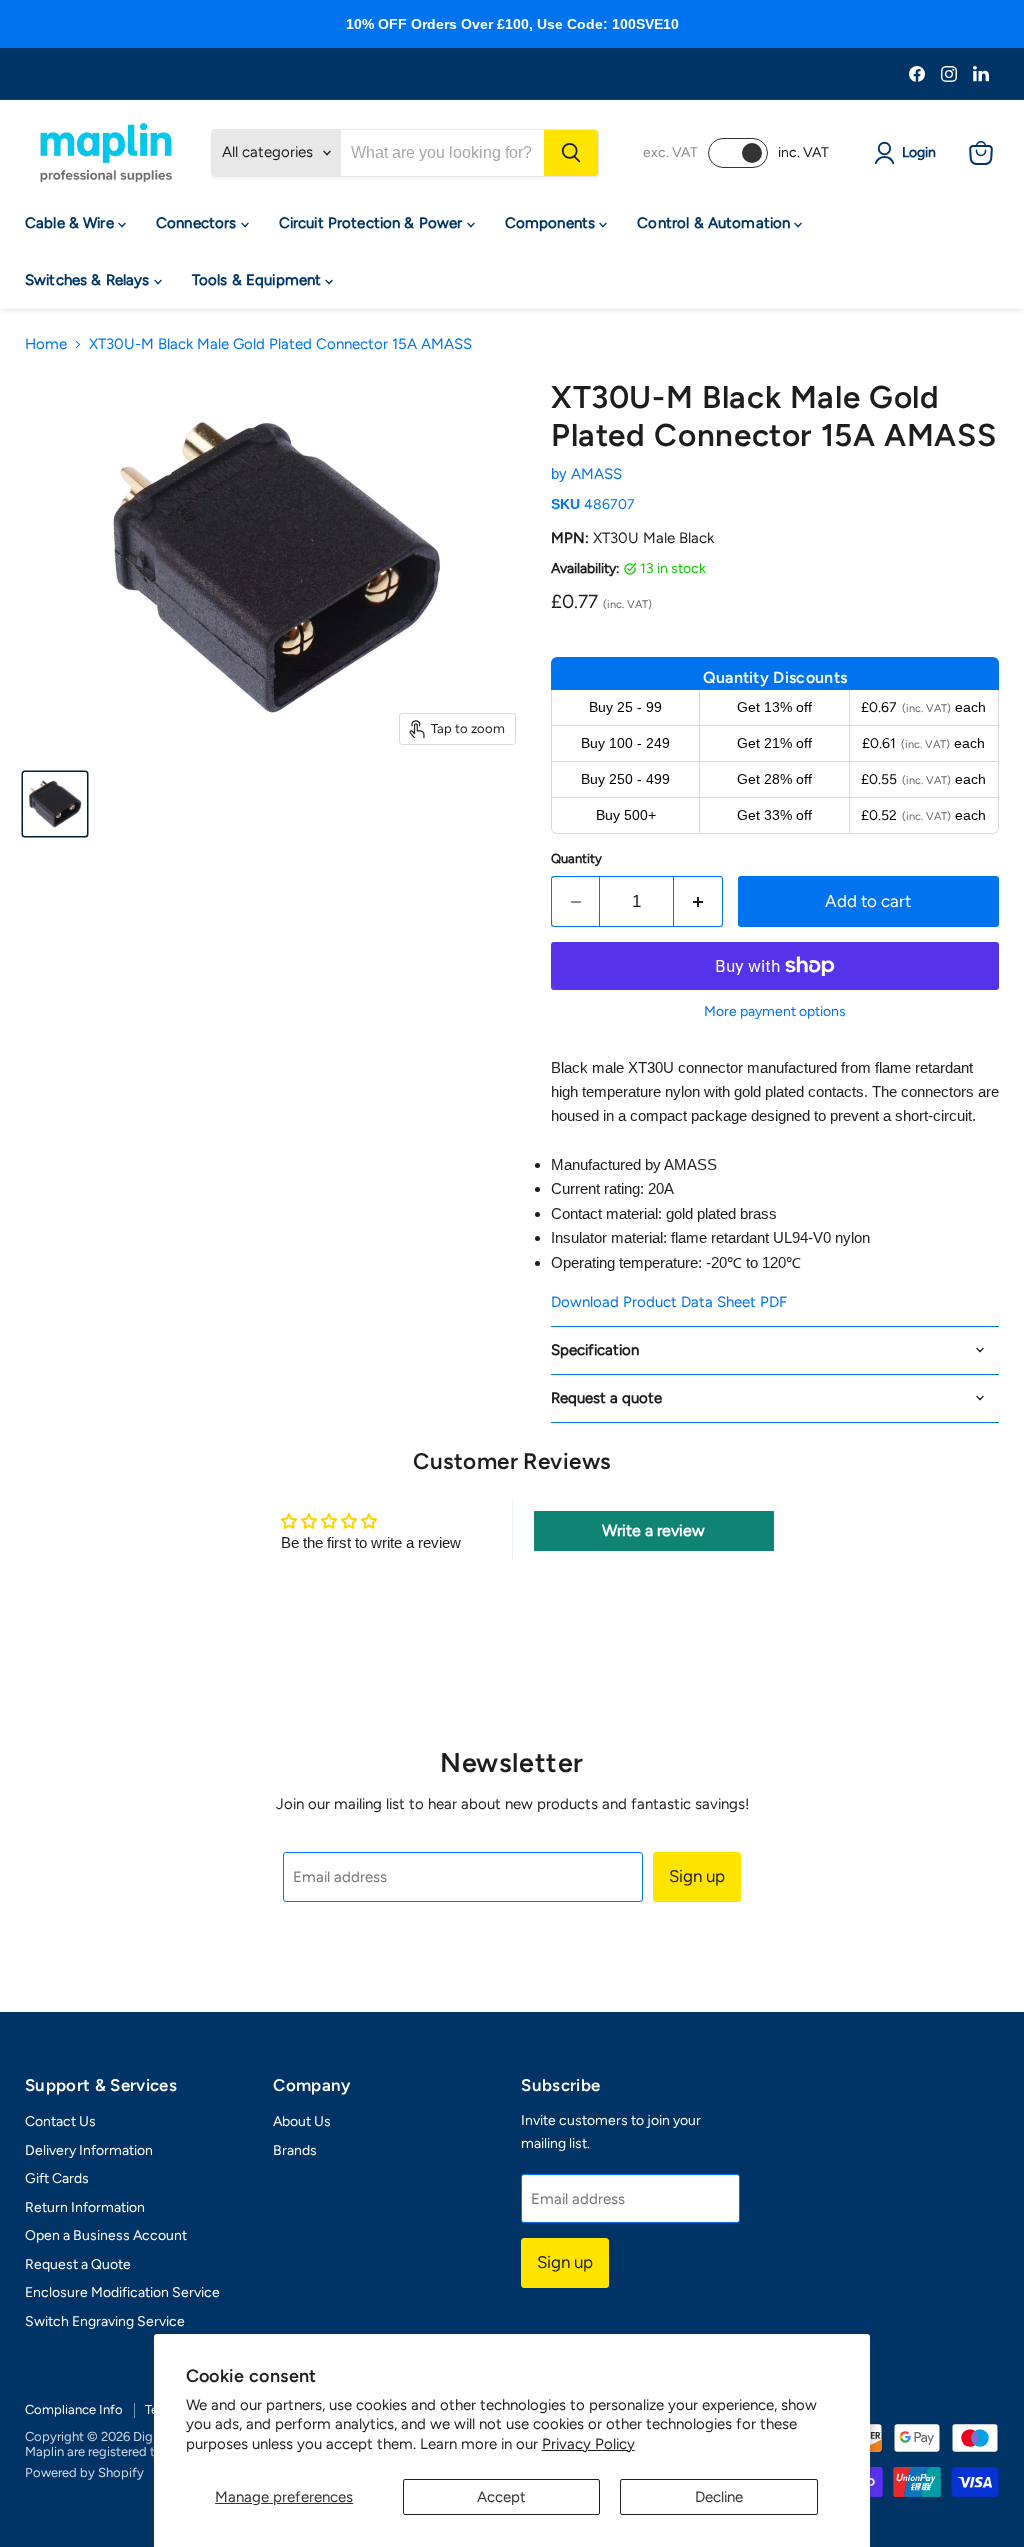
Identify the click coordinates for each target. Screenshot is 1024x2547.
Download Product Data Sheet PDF (669, 1302)
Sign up (697, 1876)
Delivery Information (89, 2150)
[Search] (571, 153)
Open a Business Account (106, 2235)
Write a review (653, 1530)
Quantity (576, 858)
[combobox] (442, 153)
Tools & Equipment (259, 280)
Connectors (198, 223)
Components (552, 223)
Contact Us (60, 2121)
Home (46, 344)
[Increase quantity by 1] (698, 901)
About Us (302, 2121)
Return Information (85, 2207)
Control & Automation (715, 223)
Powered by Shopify (84, 2472)
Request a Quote (78, 2264)
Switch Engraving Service (105, 2321)
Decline (719, 2497)
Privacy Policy (588, 2444)
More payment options (775, 1012)
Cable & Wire (71, 223)
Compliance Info (74, 2409)
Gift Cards (57, 2178)
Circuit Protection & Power (373, 223)
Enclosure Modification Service (122, 2292)
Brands (295, 2150)
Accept (501, 2497)
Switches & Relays (89, 280)
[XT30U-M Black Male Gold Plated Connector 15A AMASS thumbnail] (55, 804)
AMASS (596, 474)
